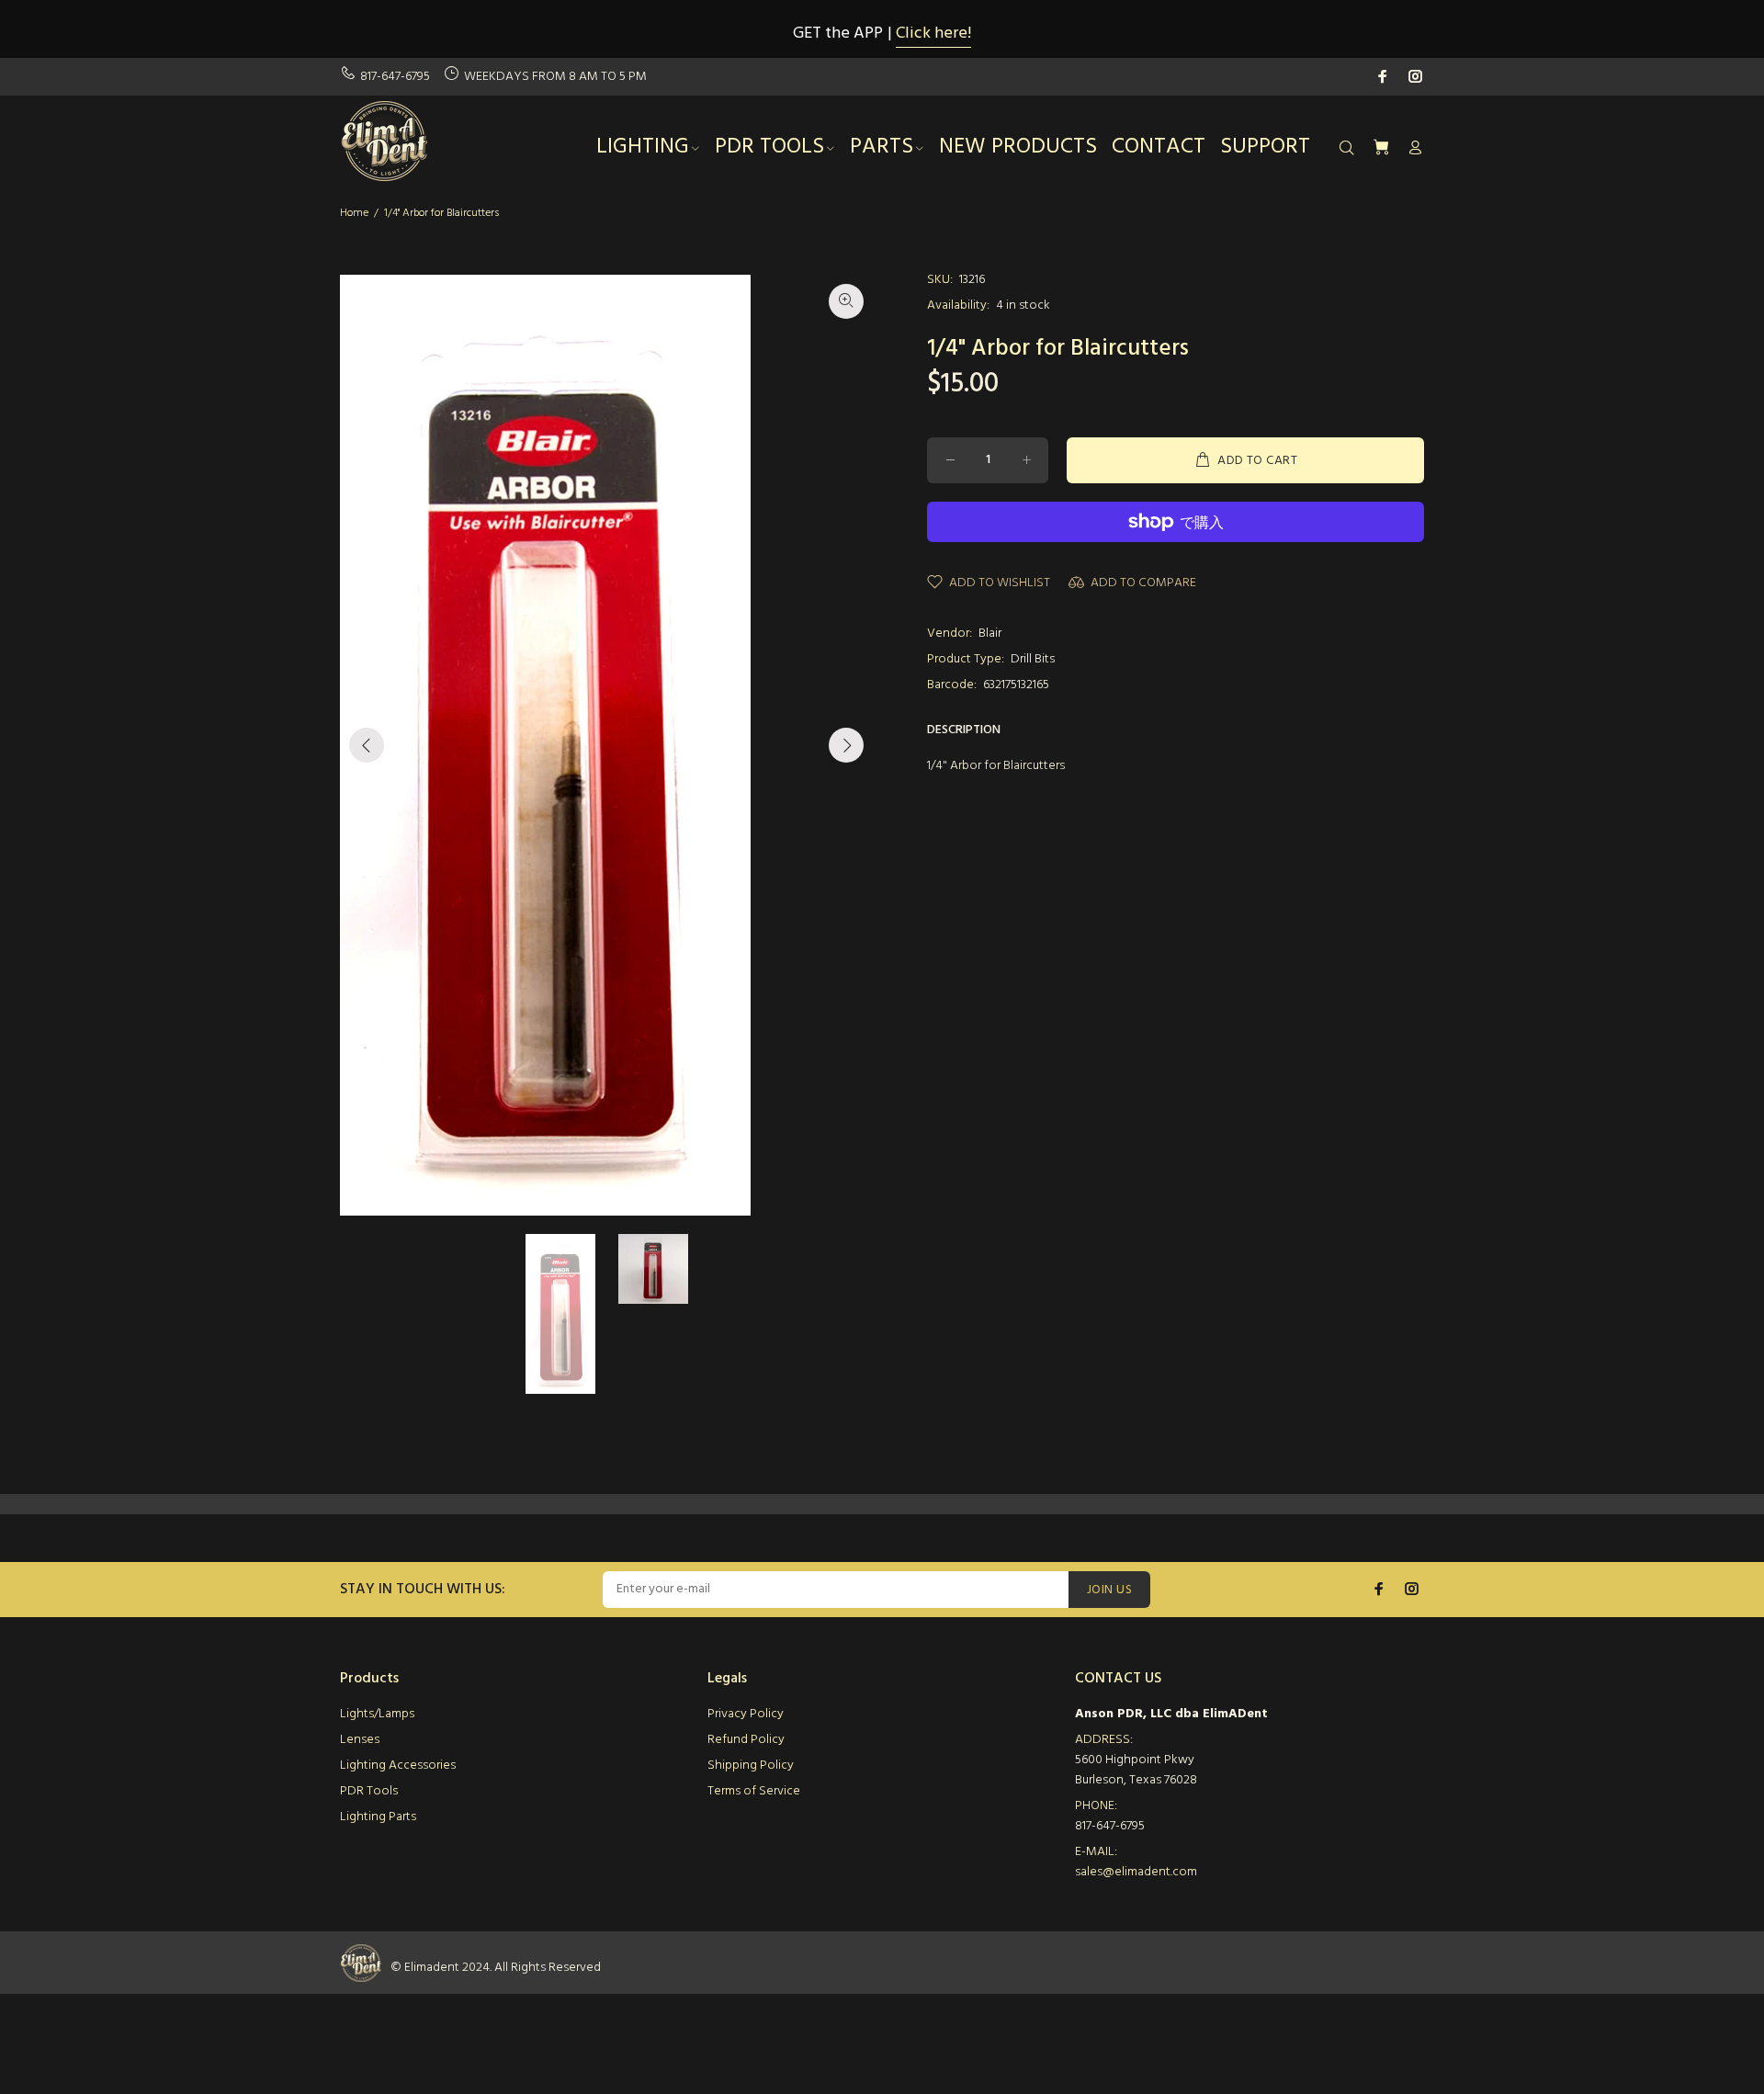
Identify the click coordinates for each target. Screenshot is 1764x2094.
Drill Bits (1033, 659)
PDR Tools (369, 1791)
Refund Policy (746, 1740)
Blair (990, 634)
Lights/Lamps (377, 1714)
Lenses (360, 1740)
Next (846, 745)
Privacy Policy (746, 1714)
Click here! (933, 34)
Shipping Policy (751, 1766)
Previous (367, 745)
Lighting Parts (378, 1817)
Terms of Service (754, 1791)
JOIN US (1109, 1590)
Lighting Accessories (398, 1766)
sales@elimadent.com (1136, 1872)
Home (354, 213)
